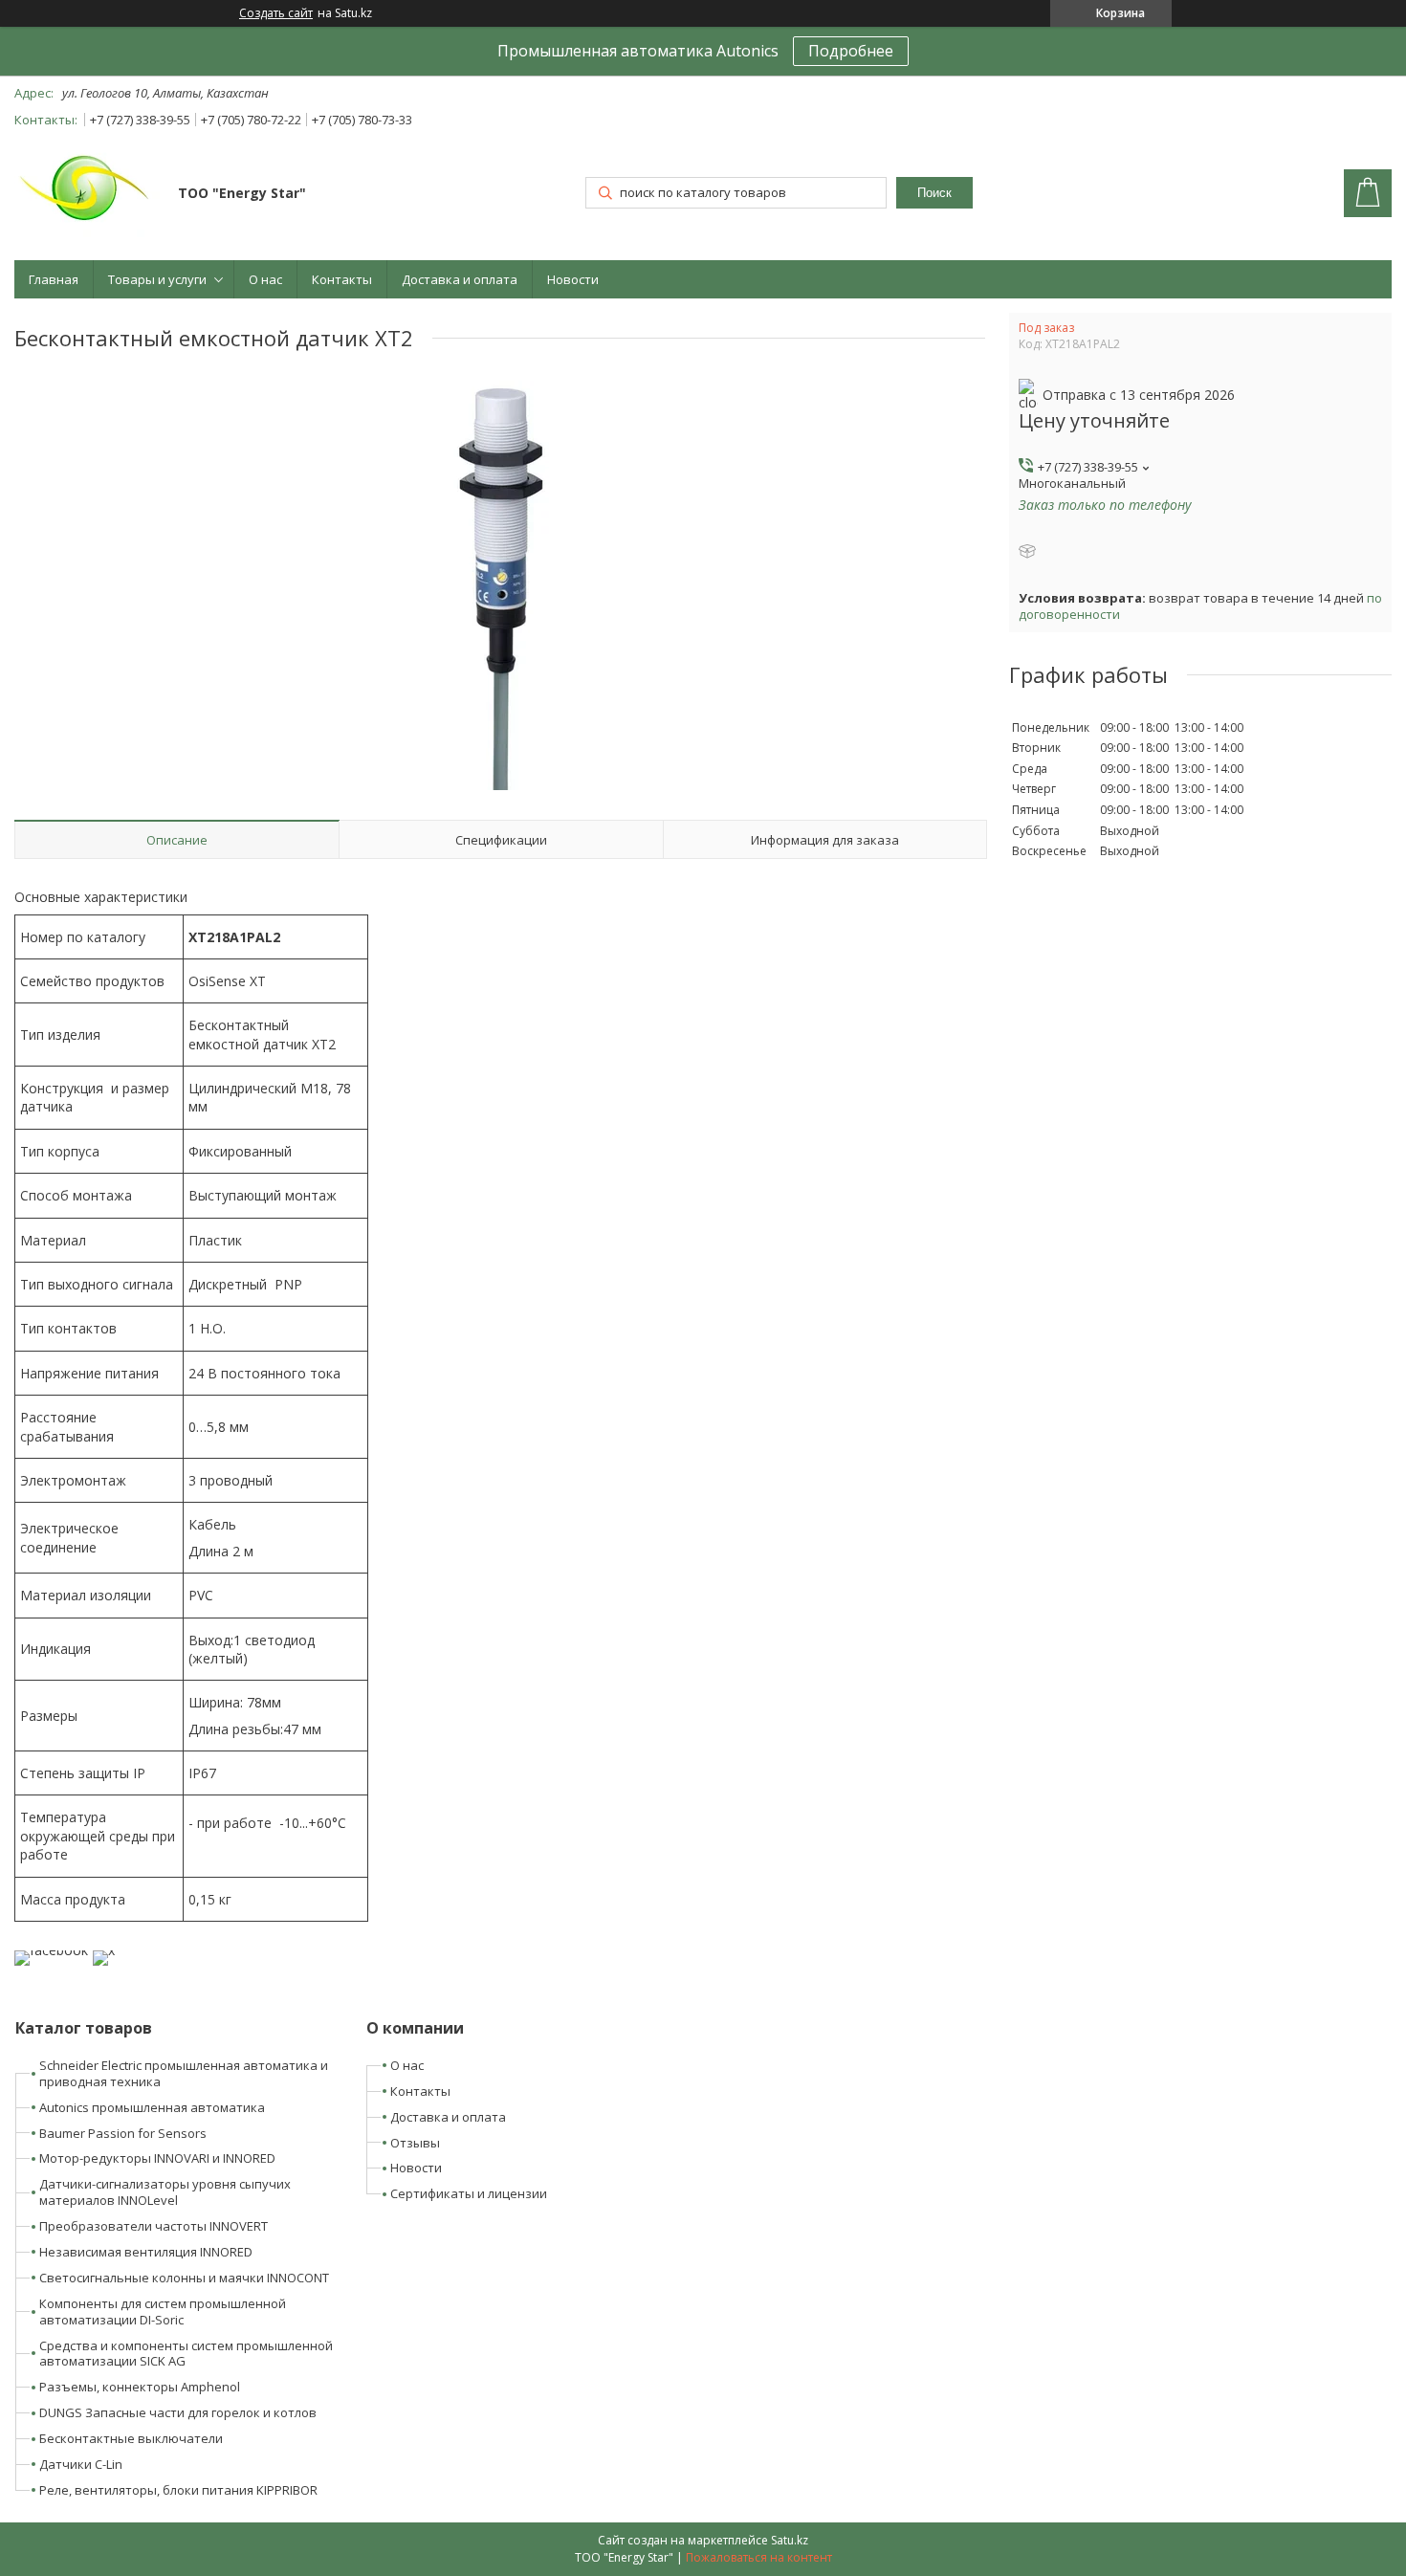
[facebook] (51, 1950)
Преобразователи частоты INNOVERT (154, 2226)
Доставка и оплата (460, 279)
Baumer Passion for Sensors (123, 2133)
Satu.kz (790, 2540)
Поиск (934, 193)
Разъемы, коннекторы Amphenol (140, 2387)
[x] (104, 1950)
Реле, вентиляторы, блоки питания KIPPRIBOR (178, 2490)
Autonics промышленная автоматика (152, 2107)
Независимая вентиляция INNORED (146, 2252)
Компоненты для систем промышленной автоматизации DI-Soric (163, 2312)
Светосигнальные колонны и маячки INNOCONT (184, 2278)
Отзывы (415, 2143)
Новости (573, 279)
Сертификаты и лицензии (469, 2193)
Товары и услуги (157, 279)
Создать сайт (276, 13)
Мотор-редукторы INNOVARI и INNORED (157, 2158)
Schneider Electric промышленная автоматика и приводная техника (184, 2073)
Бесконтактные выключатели (131, 2438)
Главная (54, 279)
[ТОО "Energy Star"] (87, 195)
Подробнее (851, 51)
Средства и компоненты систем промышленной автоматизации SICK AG (186, 2354)
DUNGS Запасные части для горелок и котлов (178, 2412)
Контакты (342, 279)
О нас (265, 279)
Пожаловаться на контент (759, 2557)
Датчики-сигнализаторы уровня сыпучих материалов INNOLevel (165, 2192)
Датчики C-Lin (81, 2464)
